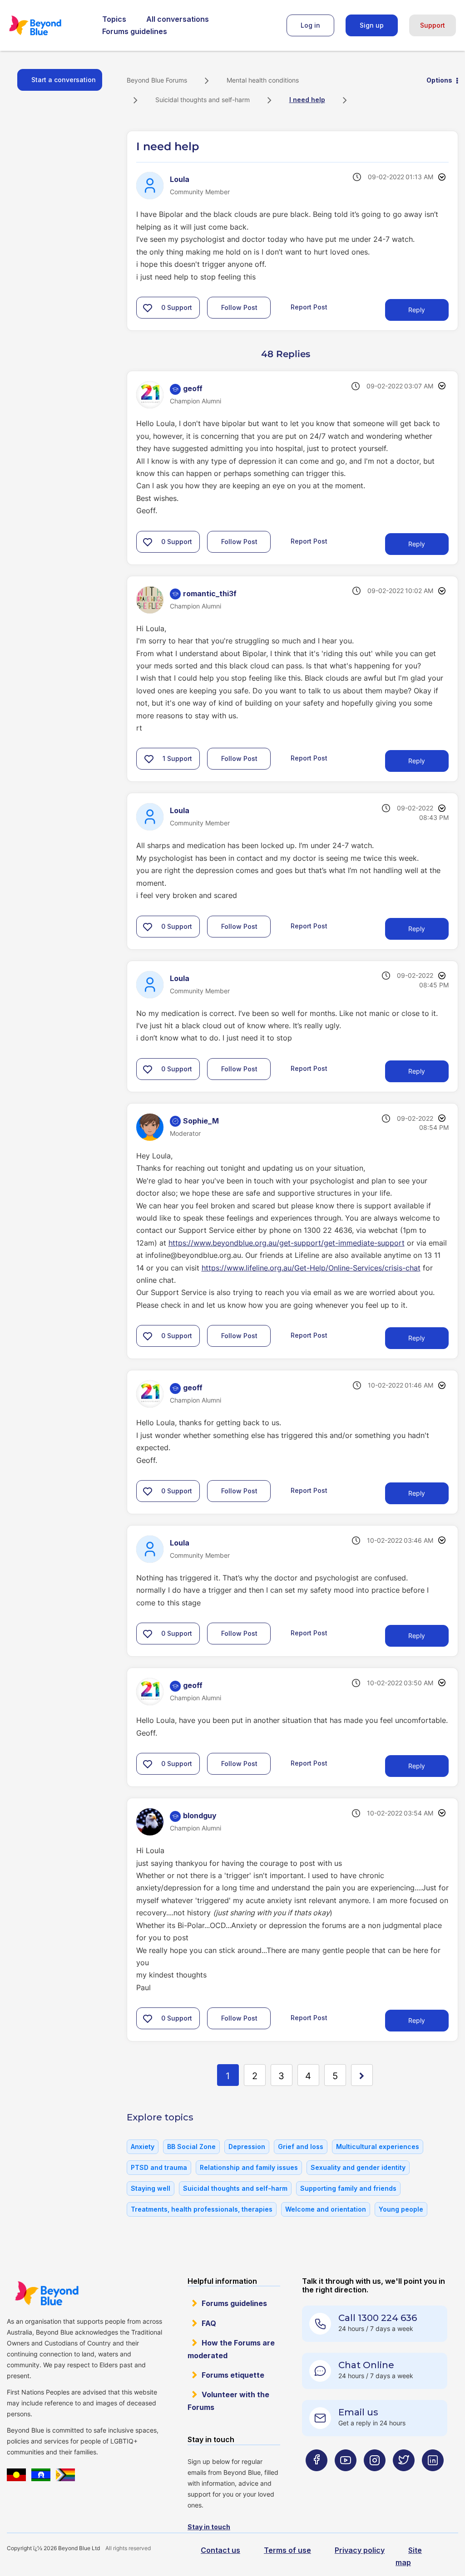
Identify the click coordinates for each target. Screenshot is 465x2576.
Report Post (309, 307)
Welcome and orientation (326, 2209)
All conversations (178, 19)
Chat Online (366, 2365)
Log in (310, 25)
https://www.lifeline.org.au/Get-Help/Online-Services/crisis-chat (311, 1268)
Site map (409, 2556)
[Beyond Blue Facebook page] (317, 2478)
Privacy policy (360, 2550)
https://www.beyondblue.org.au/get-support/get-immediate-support (287, 1243)
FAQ (209, 2323)
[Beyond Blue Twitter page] (404, 2478)
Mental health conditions (263, 80)
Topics (114, 19)
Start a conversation (64, 80)
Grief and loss (301, 2147)
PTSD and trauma (159, 2167)
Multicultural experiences (378, 2147)
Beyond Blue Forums (48, 25)
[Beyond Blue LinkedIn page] (433, 2478)
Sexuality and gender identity (358, 2167)
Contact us (220, 2550)
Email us (358, 2412)
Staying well (151, 2188)
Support (433, 25)
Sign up (372, 25)
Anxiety (143, 2147)
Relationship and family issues (249, 2167)
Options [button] (439, 80)
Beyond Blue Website (47, 2293)
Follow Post (239, 307)
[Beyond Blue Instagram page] (375, 2478)
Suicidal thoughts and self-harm (203, 100)
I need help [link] (307, 100)
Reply (417, 310)
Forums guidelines (135, 31)
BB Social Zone (191, 2147)
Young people (401, 2209)
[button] (148, 308)
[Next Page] (362, 2075)
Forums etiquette (233, 2375)
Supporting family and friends (348, 2188)
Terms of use (287, 2550)
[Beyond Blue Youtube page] (346, 2478)
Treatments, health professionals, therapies (202, 2209)
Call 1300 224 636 (378, 2318)
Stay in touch (209, 2527)
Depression (247, 2147)
